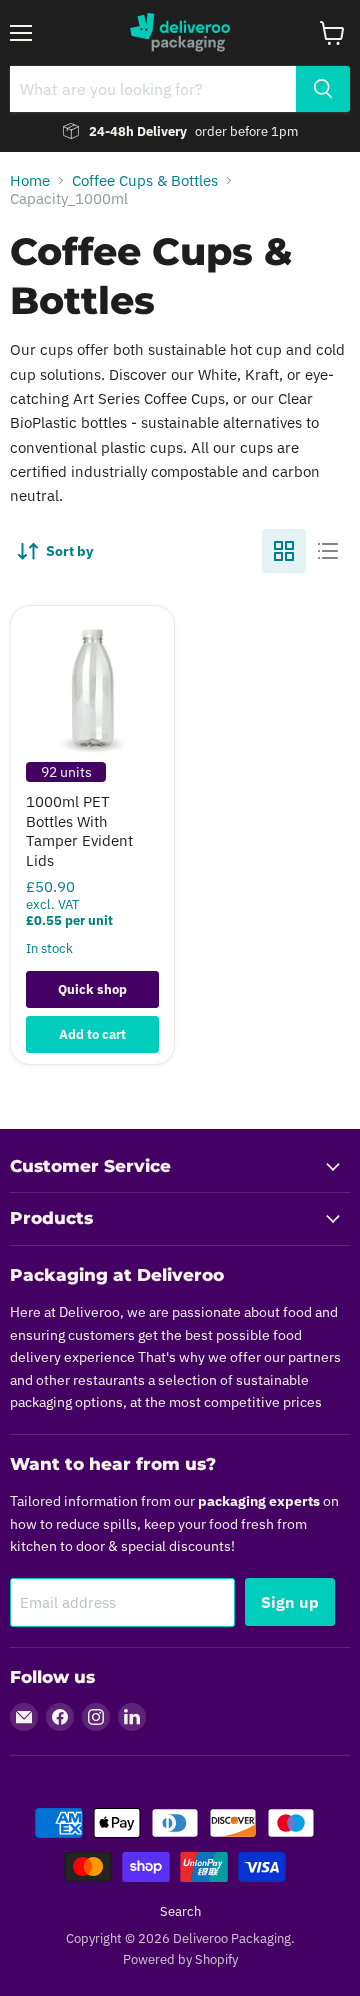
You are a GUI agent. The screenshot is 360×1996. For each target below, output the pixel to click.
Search (180, 1911)
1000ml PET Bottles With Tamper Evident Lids (79, 831)
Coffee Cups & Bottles (145, 180)
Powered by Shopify (180, 1959)
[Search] (323, 89)
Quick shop (92, 989)
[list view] (328, 551)
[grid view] (284, 551)
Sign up (290, 1602)
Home (30, 180)
